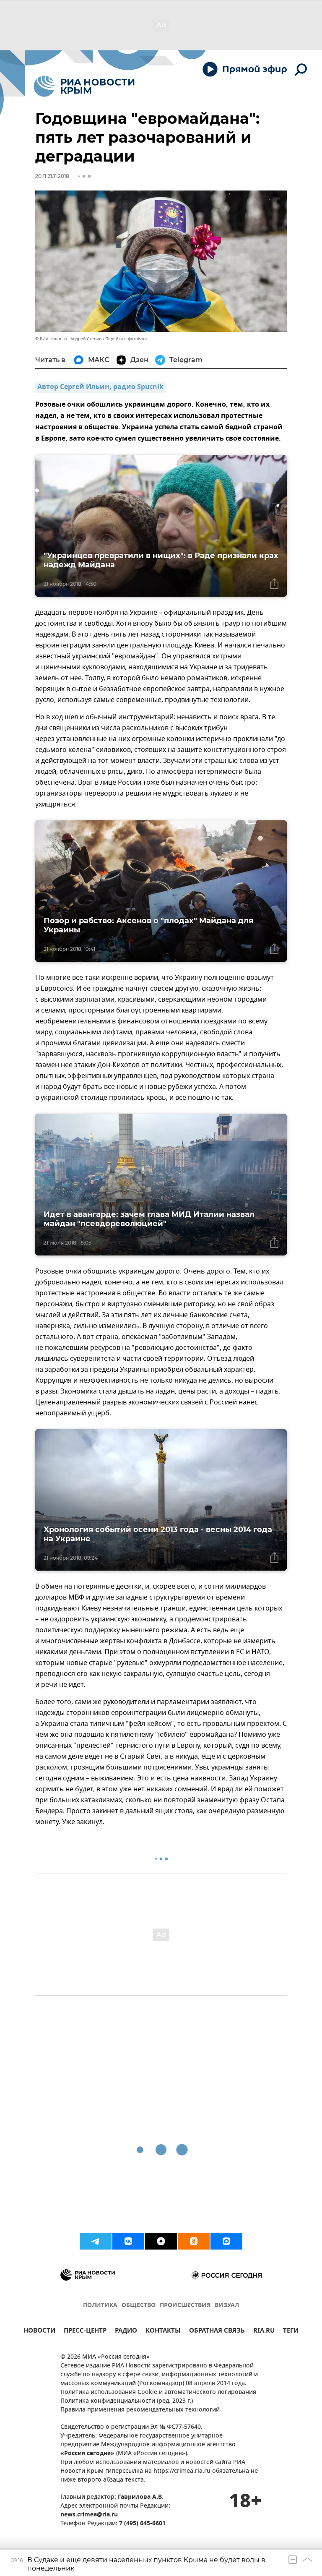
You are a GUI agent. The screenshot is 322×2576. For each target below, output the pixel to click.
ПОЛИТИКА (100, 2306)
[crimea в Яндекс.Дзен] (161, 2241)
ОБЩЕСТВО (139, 2306)
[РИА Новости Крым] (84, 86)
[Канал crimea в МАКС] (226, 2241)
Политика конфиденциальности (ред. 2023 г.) (127, 2401)
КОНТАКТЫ (163, 2332)
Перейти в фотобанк (126, 339)
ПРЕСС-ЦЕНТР (85, 2332)
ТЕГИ (291, 2332)
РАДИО (126, 2332)
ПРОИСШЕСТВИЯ (185, 2306)
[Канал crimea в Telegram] (96, 2241)
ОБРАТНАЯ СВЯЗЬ (217, 2332)
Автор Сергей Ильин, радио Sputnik (100, 387)
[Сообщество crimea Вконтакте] (128, 2241)
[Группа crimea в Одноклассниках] (194, 2241)
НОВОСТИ (39, 2332)
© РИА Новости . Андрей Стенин (68, 339)
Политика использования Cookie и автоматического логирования (158, 2392)
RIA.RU (264, 2332)
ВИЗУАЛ (227, 2306)
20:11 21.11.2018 (52, 176)
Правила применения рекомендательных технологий (140, 2410)
